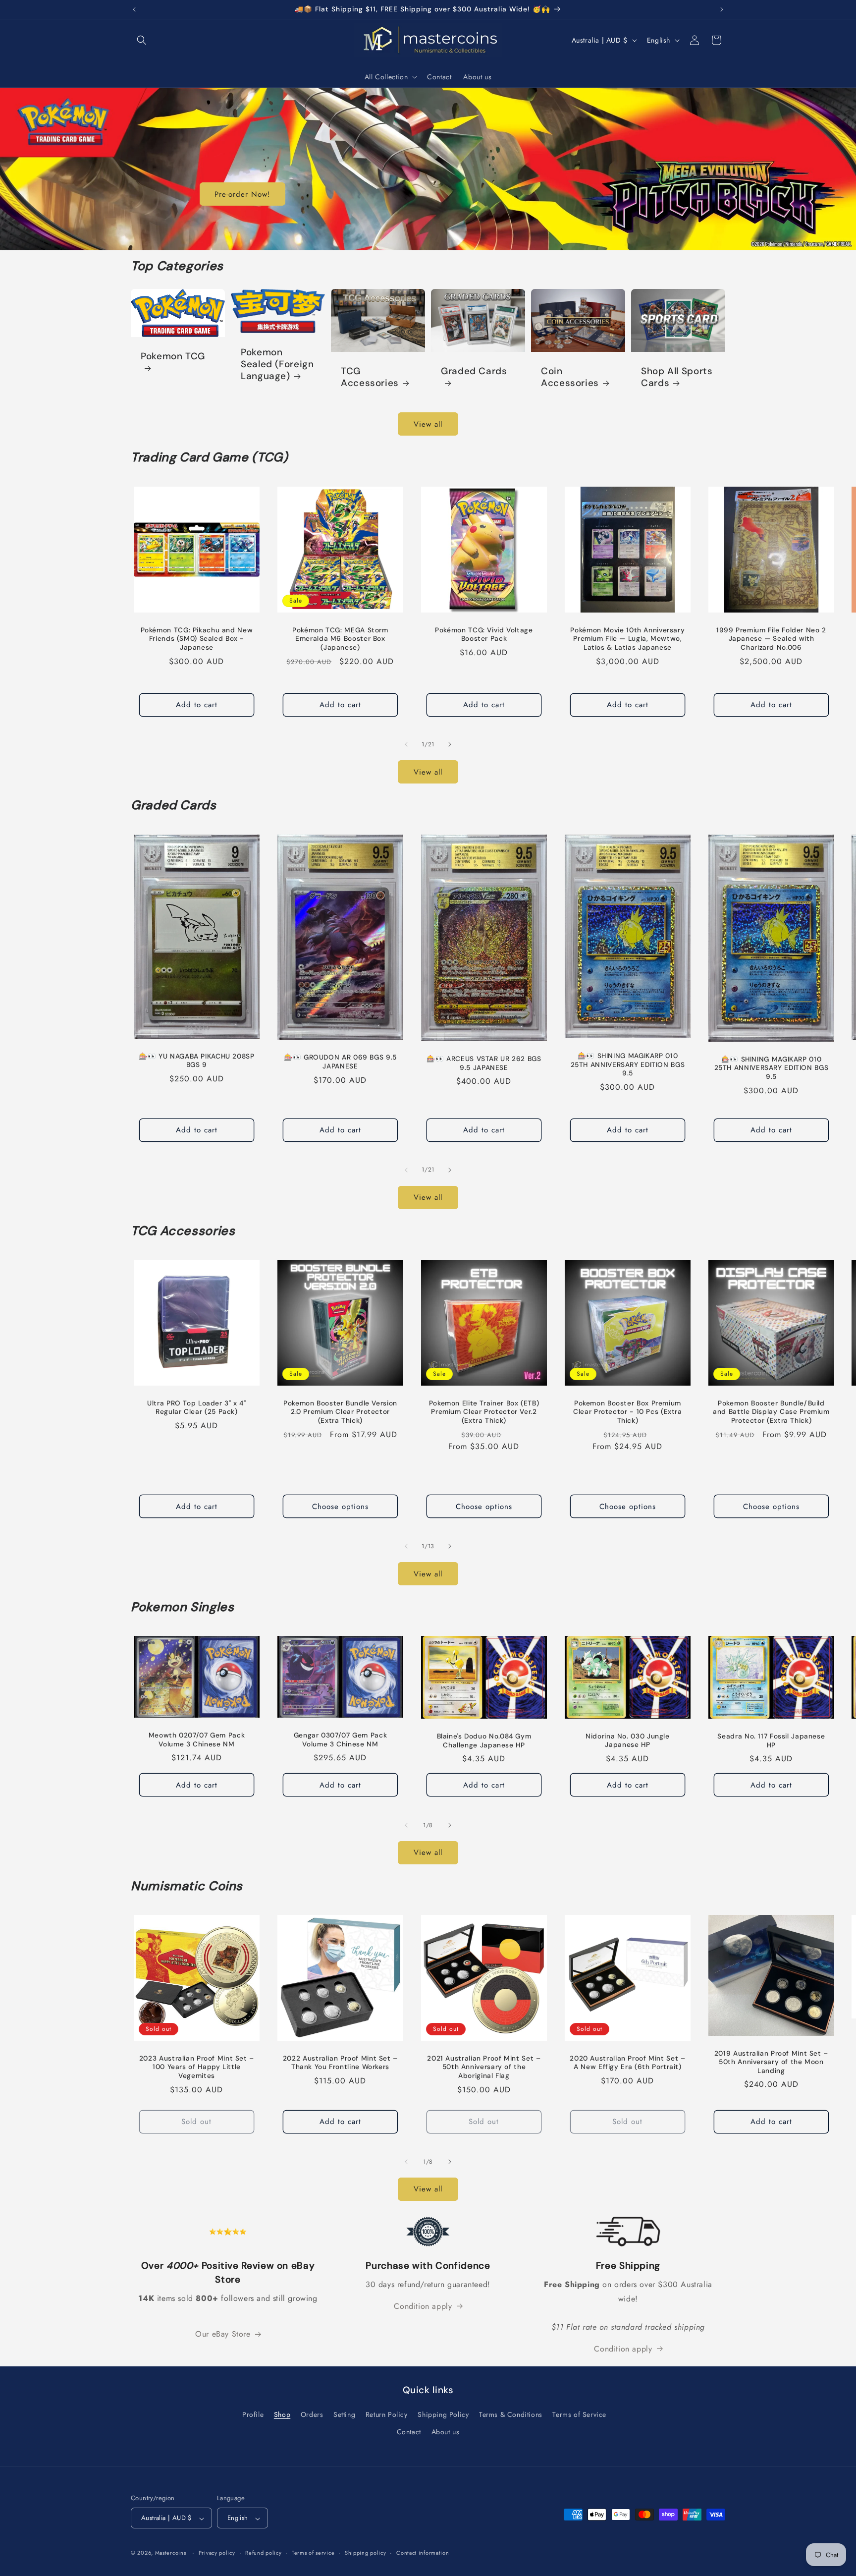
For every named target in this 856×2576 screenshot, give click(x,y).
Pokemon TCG (173, 356)
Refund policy (263, 2553)
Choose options (340, 1507)
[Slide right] (450, 744)
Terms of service (313, 2553)
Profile (253, 2415)
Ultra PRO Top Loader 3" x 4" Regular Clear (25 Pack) (197, 1408)
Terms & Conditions (511, 2415)
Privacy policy (217, 2553)
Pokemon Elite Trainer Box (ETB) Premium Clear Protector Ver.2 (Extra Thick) (484, 1412)
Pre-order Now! (242, 194)
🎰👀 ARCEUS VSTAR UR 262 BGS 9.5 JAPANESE (484, 1063)
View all (428, 424)
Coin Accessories (570, 377)
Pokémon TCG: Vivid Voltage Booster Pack (484, 635)
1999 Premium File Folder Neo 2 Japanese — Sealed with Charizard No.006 (771, 639)
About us (446, 2432)
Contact (409, 2432)
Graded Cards (474, 371)
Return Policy (387, 2415)
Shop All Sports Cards (677, 377)
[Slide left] (406, 744)
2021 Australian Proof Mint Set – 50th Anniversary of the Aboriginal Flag (484, 2067)
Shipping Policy (443, 2415)
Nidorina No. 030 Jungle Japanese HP (628, 1741)
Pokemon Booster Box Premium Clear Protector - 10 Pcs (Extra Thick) (628, 1412)
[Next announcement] (722, 9)
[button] (142, 40)
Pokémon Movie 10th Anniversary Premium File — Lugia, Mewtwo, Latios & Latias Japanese (627, 639)
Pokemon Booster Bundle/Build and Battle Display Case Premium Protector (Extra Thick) (771, 1412)
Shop (282, 2415)
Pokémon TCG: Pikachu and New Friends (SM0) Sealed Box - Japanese (197, 639)
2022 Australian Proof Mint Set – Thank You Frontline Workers (340, 2063)
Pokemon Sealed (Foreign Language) (277, 364)
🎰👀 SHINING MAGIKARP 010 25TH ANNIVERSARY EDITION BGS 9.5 (627, 1064)
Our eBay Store (223, 2334)
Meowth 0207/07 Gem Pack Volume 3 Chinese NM (197, 1740)
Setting (344, 2415)
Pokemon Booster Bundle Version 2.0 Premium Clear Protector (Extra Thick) (340, 1412)
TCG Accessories (370, 377)
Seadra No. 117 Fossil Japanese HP (771, 1741)
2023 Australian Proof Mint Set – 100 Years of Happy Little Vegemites (197, 2067)
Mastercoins (171, 2553)
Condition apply (423, 2306)
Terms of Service (579, 2415)
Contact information (423, 2553)
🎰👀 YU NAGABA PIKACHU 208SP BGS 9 (196, 1061)
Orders (312, 2415)
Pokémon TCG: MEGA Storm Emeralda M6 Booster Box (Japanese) (340, 639)
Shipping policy (366, 2553)
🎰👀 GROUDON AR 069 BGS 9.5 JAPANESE (340, 1062)
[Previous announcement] (134, 9)
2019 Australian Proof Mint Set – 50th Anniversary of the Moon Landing (771, 2062)
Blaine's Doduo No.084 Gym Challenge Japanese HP (484, 1741)
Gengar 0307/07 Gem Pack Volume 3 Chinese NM (341, 1740)
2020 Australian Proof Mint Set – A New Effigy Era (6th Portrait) (627, 2063)
